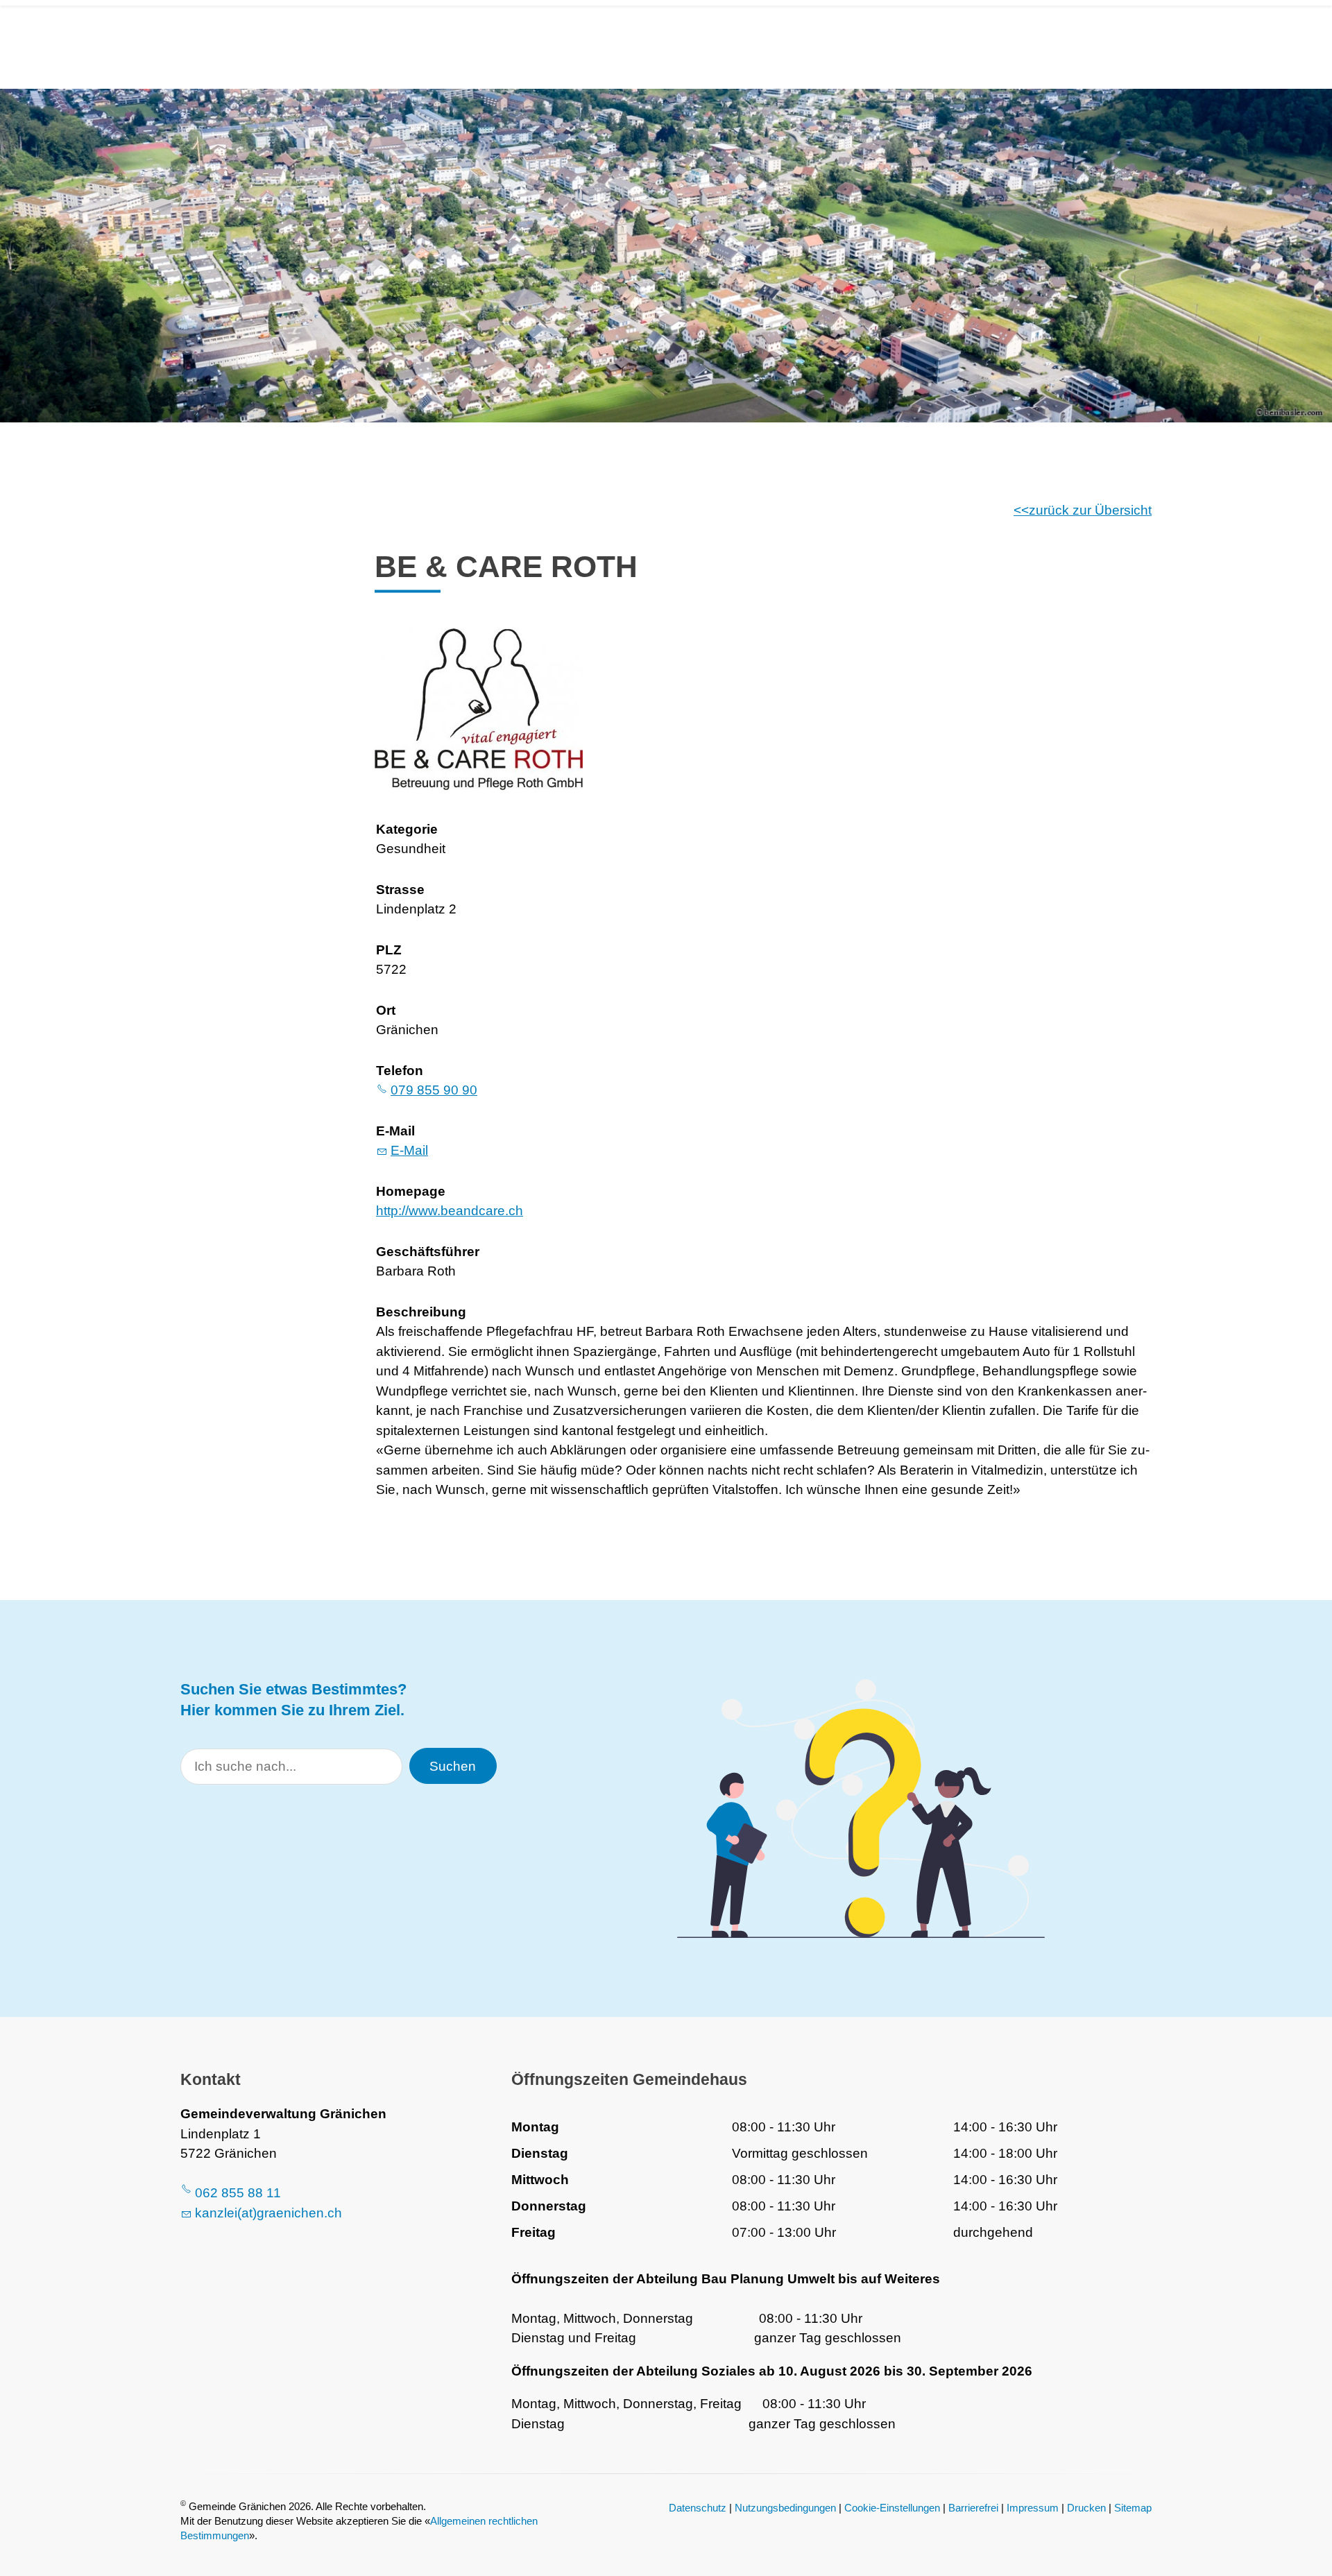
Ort (386, 1010)
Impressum (1033, 2508)
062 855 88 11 (238, 2193)
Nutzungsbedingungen (785, 2508)
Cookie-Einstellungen (892, 2508)
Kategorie (407, 829)
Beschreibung (421, 1312)
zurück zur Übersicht (1090, 510)
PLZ (389, 950)
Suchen (453, 1766)
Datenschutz (698, 2508)
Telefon (400, 1071)
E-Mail (395, 1131)
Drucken (1086, 2508)
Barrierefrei (973, 2508)
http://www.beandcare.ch (450, 1211)
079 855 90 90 (434, 1090)
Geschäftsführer (428, 1252)
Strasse (400, 890)
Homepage (411, 1191)
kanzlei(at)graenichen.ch (268, 2213)
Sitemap (1133, 2508)
